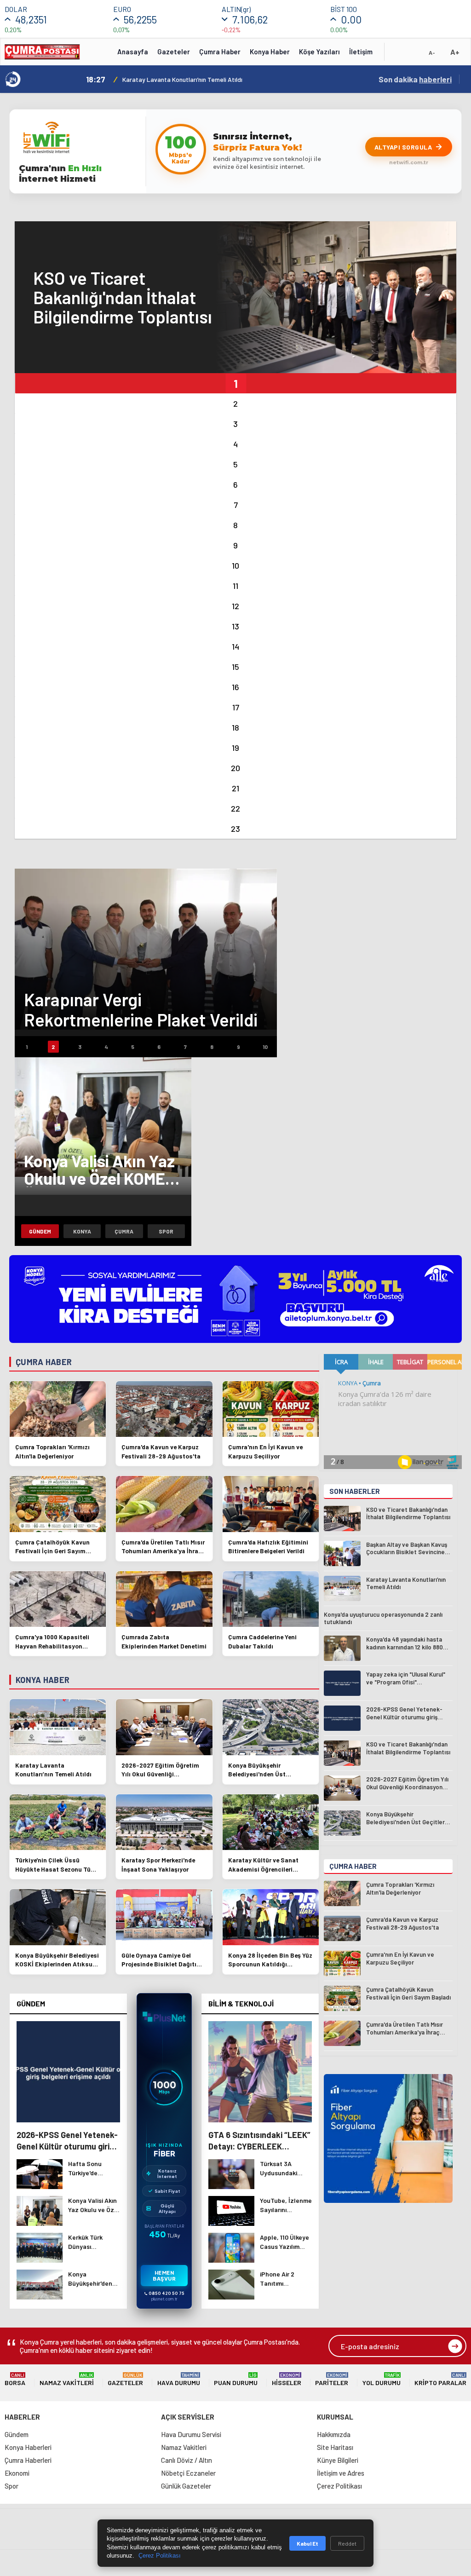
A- (432, 52)
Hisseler (287, 2379)
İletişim (361, 52)
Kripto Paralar (440, 2379)
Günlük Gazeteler (186, 2486)
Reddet (347, 2543)
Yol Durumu (382, 2379)
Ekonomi (17, 2473)
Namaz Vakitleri (67, 2379)
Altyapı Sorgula (403, 147)
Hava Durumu (179, 2379)
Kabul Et (307, 2543)
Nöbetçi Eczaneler (188, 2473)
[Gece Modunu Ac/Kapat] (414, 55)
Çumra (124, 1231)
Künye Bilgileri (338, 2460)
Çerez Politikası (339, 2486)
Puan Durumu (236, 2379)
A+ (455, 52)
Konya (82, 1231)
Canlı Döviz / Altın (187, 2460)
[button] (235, 383)
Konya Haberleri (28, 2447)
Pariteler (332, 2379)
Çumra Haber (220, 52)
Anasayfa (133, 52)
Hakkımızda (334, 2434)
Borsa (15, 2379)
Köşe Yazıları (319, 52)
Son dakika (415, 79)
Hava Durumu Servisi (191, 2434)
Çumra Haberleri (28, 2460)
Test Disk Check (143, 79)
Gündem (40, 1231)
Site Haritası (335, 2447)
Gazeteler (174, 52)
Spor (166, 1231)
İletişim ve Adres (341, 2473)
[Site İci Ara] (398, 55)
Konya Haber (270, 52)
